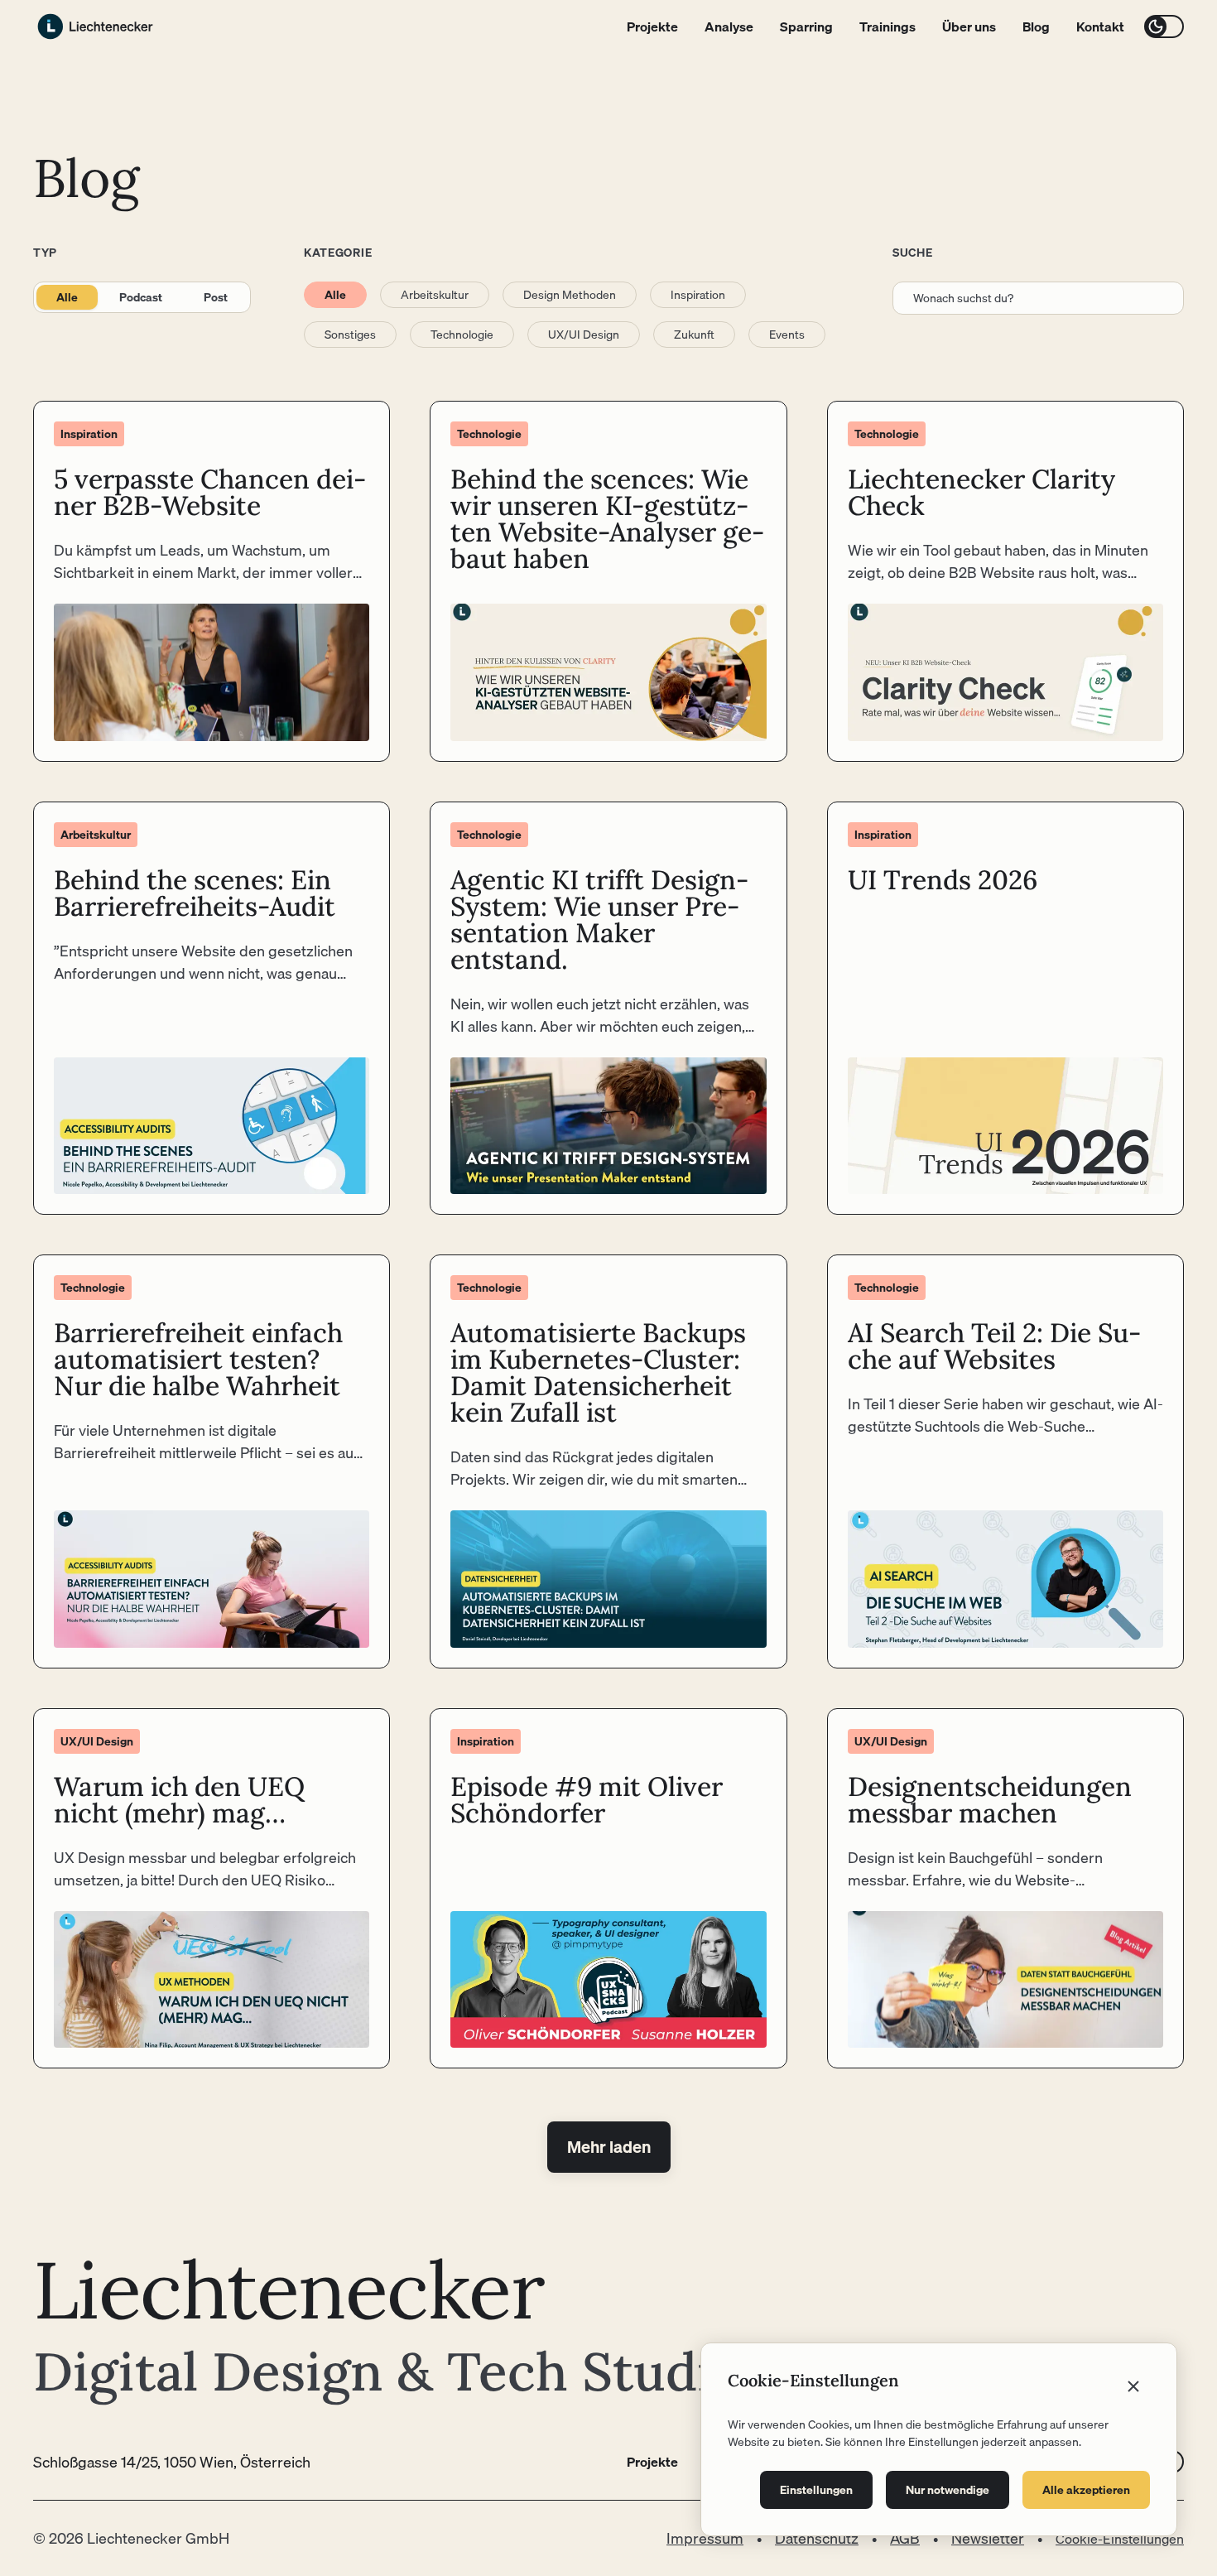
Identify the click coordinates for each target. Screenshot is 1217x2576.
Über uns (969, 26)
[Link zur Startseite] (95, 26)
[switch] (1164, 26)
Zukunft (694, 335)
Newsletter (988, 2538)
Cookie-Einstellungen (1120, 2539)
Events (787, 335)
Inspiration (698, 295)
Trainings (887, 26)
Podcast (141, 297)
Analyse (729, 26)
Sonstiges (350, 335)
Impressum (705, 2538)
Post (216, 297)
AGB (905, 2538)
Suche (913, 253)
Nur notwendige (948, 2490)
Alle (67, 297)
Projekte (652, 26)
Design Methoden (570, 295)
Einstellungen (816, 2490)
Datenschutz (817, 2538)
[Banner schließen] (1133, 2386)
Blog (1036, 26)
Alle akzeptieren (1086, 2490)
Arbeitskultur (435, 295)
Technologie (462, 335)
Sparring (806, 26)
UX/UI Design (584, 335)
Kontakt (1100, 26)
